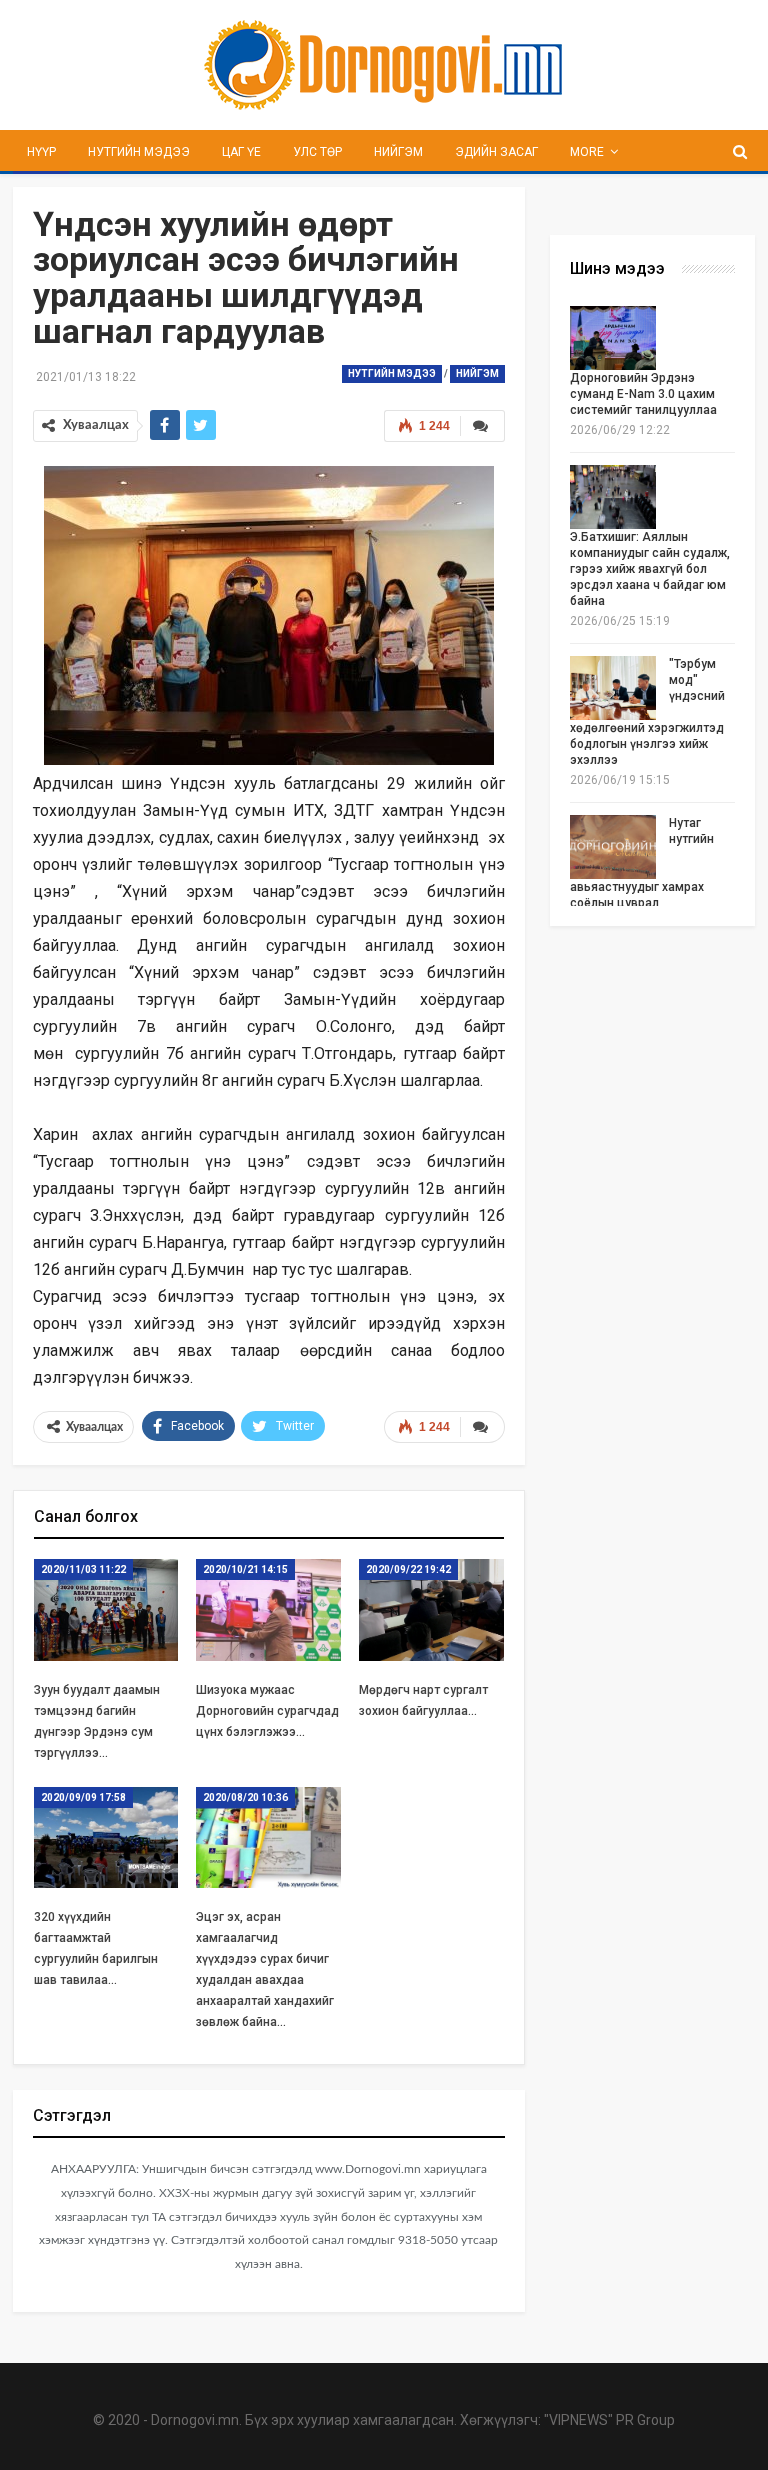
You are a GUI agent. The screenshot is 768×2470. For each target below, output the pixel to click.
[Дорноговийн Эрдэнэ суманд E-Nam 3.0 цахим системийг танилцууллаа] (613, 338)
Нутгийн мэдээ (139, 152)
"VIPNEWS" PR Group (609, 2420)
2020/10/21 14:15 (245, 1569)
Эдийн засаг (496, 152)
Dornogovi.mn (195, 2420)
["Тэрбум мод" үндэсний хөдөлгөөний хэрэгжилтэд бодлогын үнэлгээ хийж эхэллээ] (613, 688)
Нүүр (41, 152)
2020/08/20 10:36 (245, 1797)
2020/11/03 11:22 (83, 1569)
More (587, 152)
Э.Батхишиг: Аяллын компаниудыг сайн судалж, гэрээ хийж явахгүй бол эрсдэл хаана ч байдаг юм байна (650, 569)
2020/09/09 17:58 (83, 1797)
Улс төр (317, 152)
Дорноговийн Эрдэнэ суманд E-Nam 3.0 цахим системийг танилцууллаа (643, 394)
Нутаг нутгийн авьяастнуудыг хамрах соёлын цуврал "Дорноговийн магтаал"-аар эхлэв (652, 879)
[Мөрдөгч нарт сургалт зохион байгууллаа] (431, 1609)
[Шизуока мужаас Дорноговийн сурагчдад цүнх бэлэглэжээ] (268, 1609)
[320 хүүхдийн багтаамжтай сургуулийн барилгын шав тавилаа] (106, 1837)
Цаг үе (241, 152)
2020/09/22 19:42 (408, 1569)
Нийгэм (398, 152)
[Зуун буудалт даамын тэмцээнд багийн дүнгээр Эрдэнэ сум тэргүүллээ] (106, 1609)
